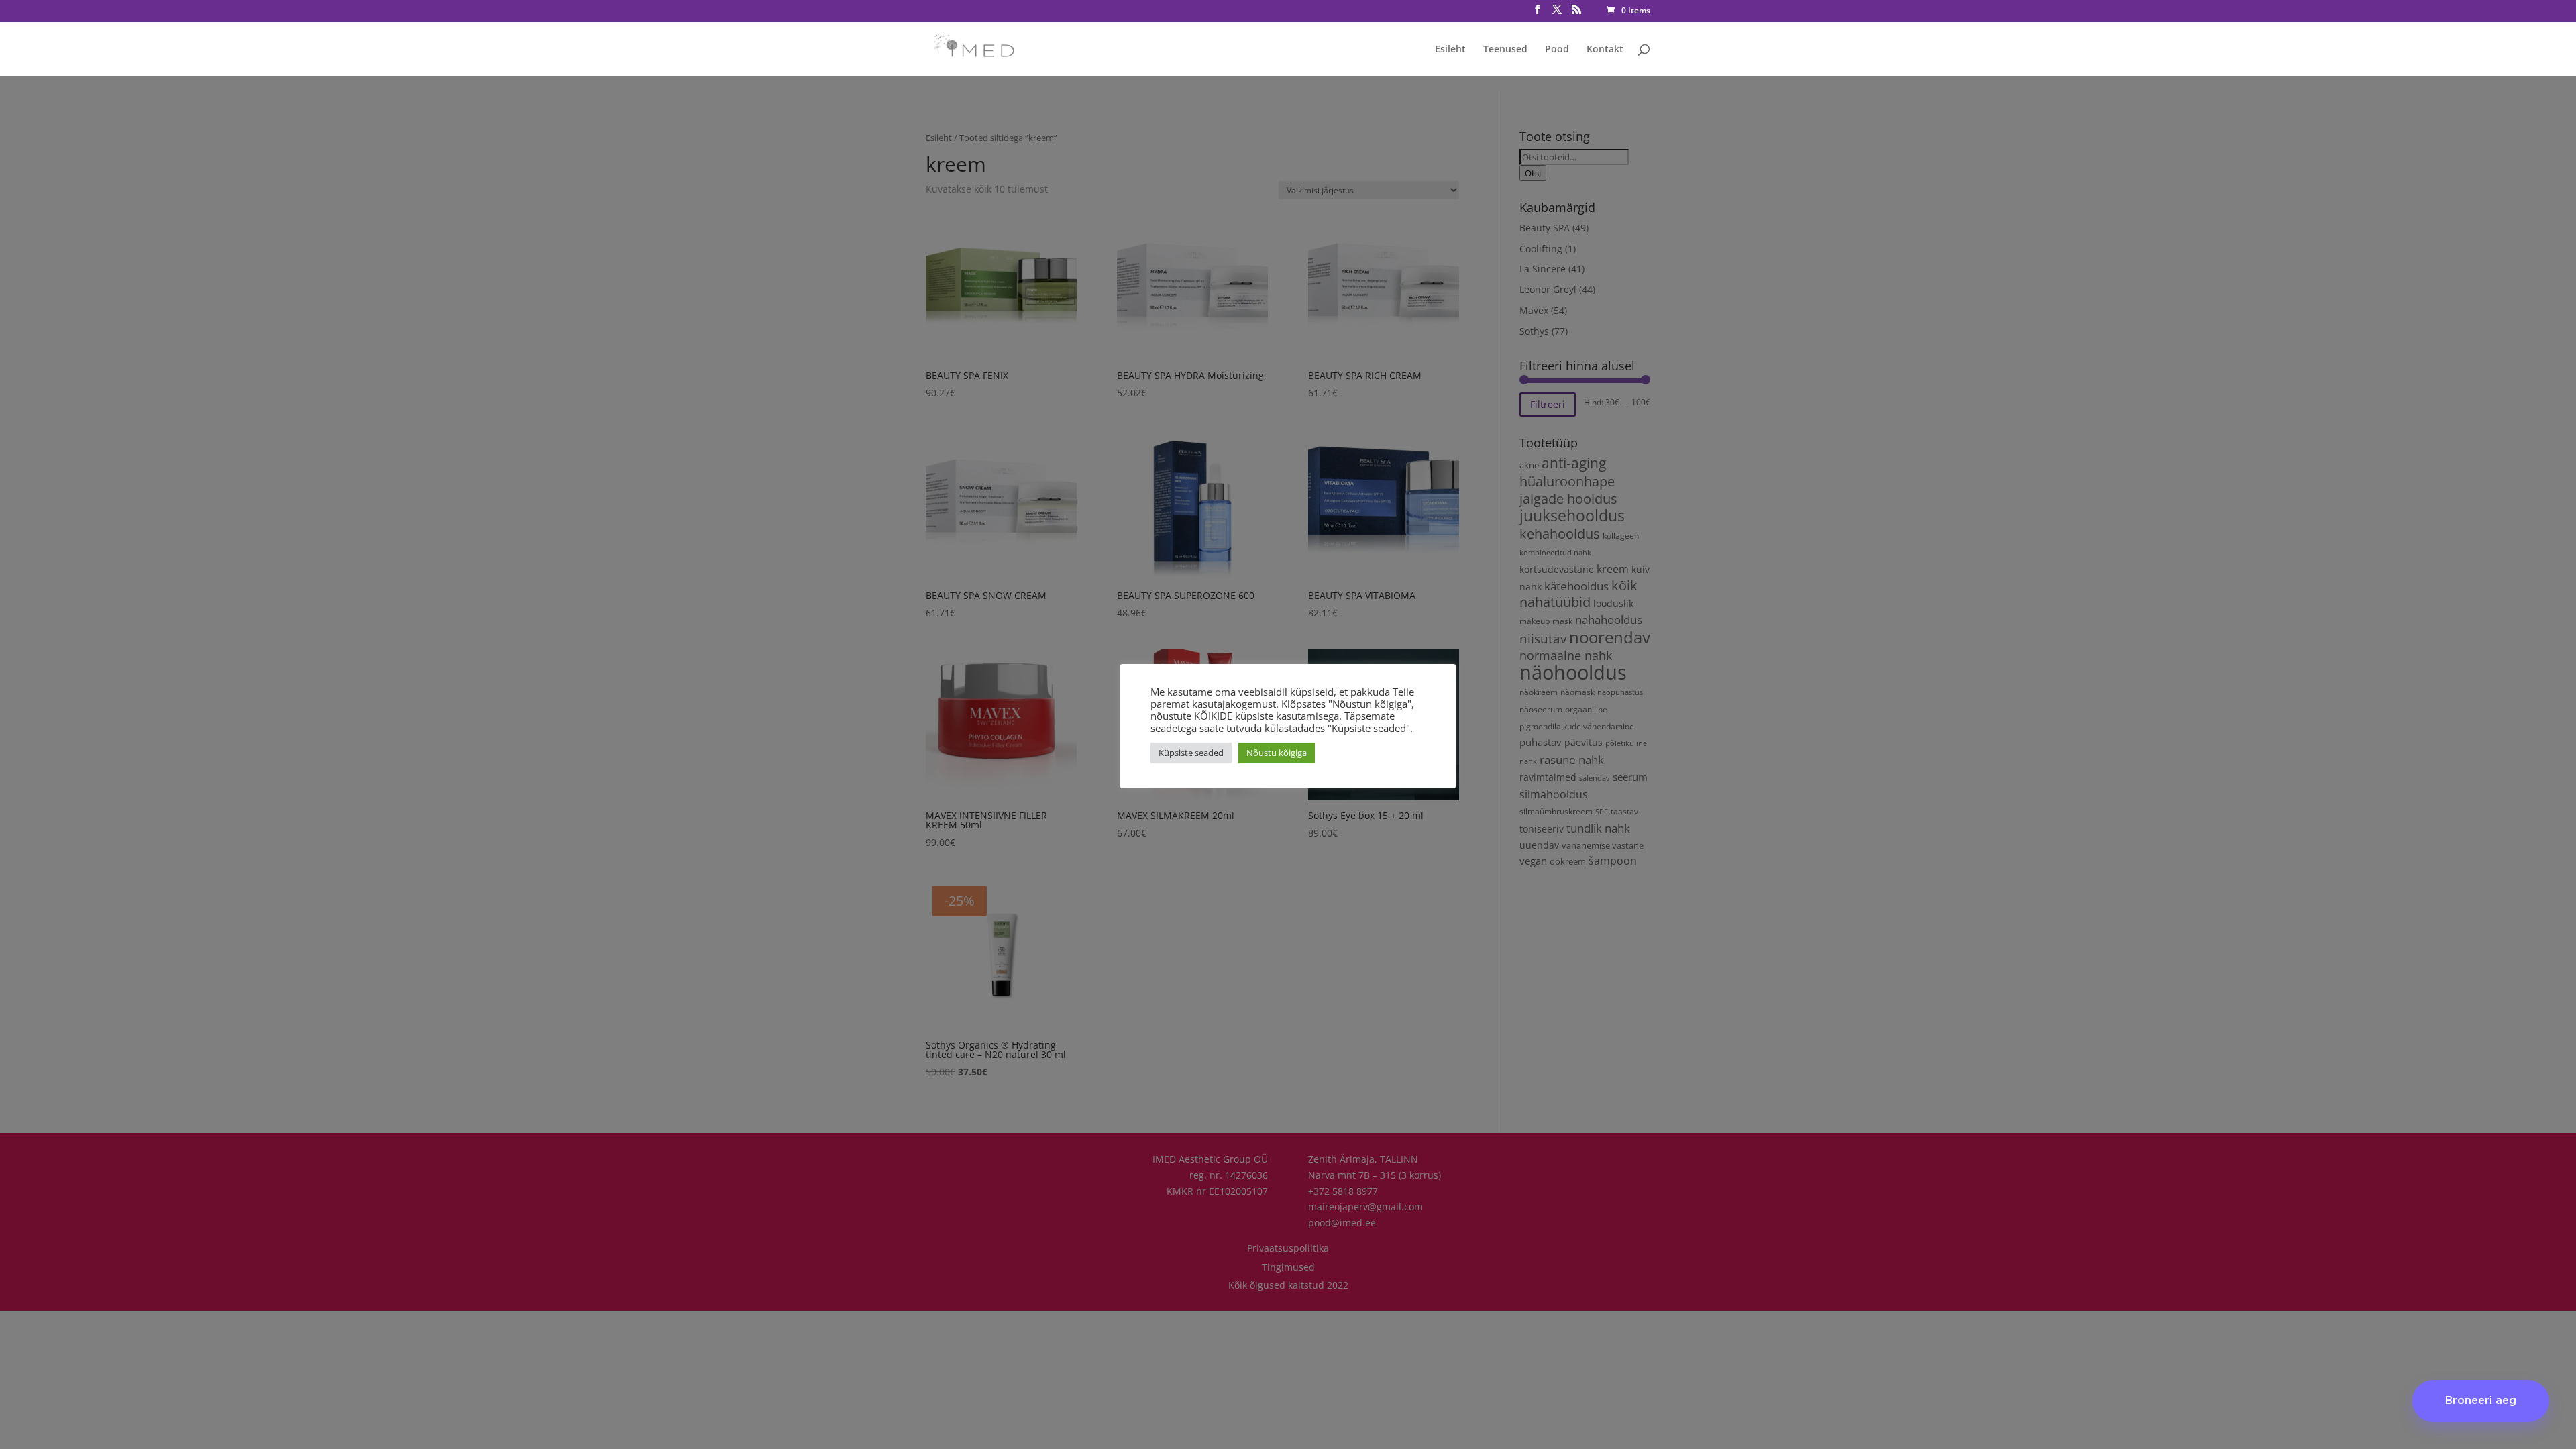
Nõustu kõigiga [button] (1277, 753)
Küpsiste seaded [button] (1191, 753)
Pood (1557, 50)
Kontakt (1605, 50)
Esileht (1450, 50)
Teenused (1505, 50)
